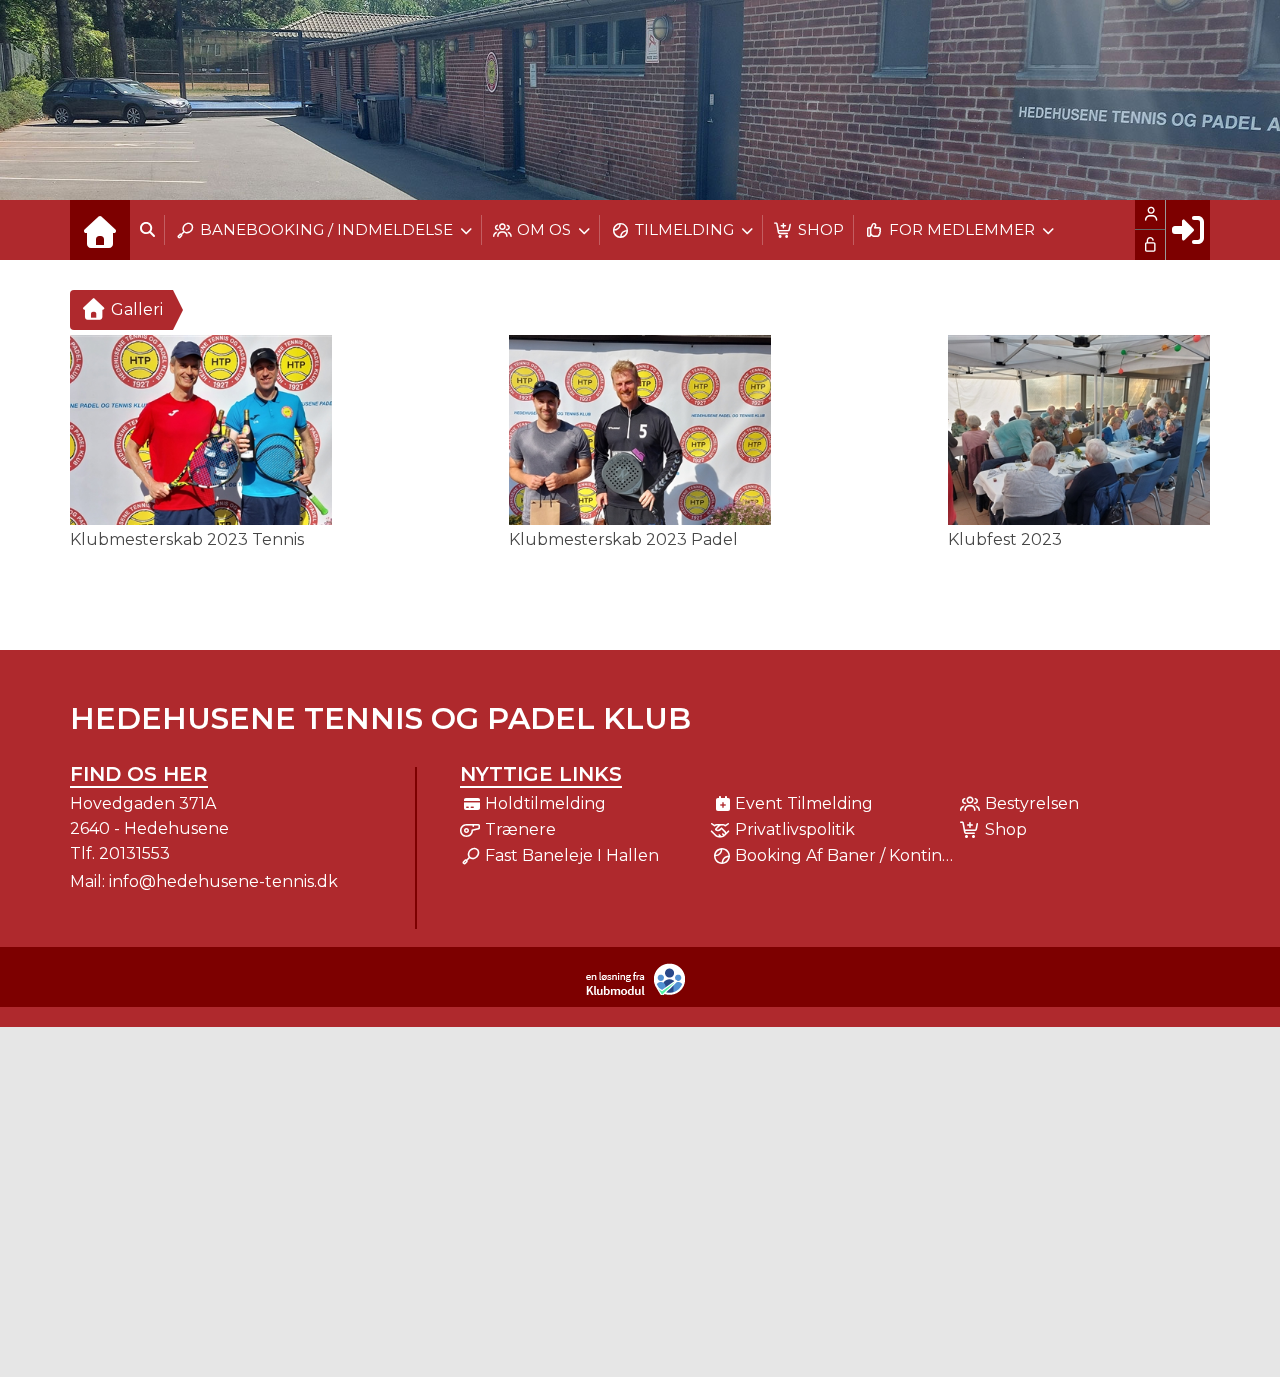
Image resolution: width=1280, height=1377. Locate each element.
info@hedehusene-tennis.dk (223, 881)
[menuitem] (100, 230)
